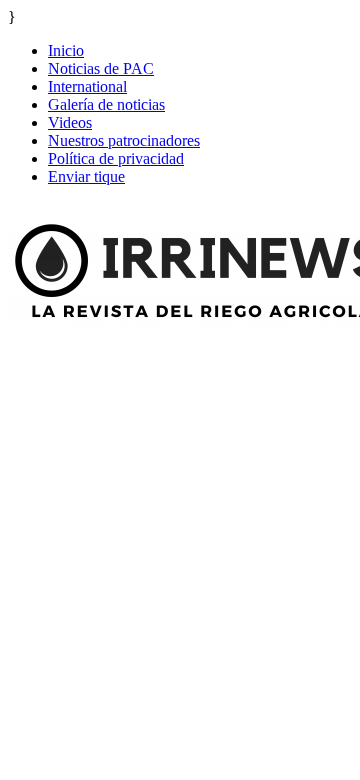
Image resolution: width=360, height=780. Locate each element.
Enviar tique (86, 176)
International (87, 86)
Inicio (66, 50)
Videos (70, 122)
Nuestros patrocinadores (124, 140)
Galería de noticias (106, 104)
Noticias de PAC (101, 68)
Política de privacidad (116, 158)
